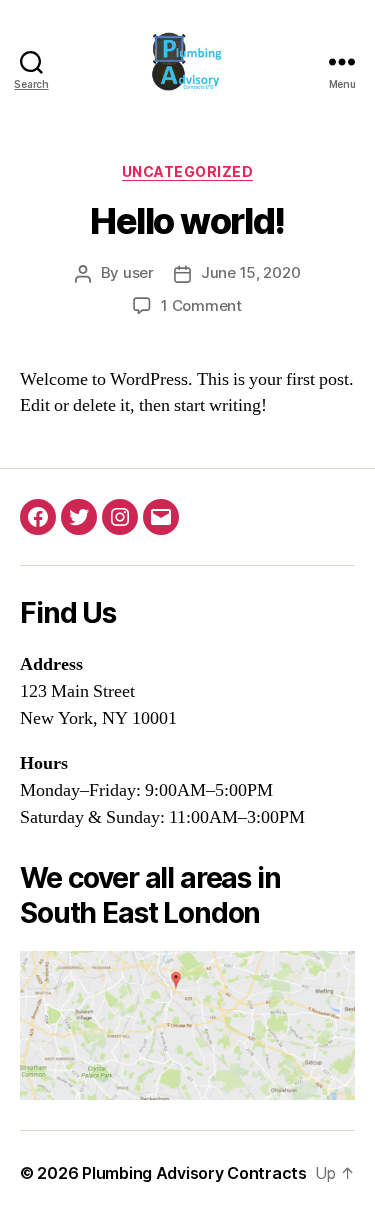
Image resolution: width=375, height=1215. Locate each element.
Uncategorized (188, 171)
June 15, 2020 (251, 272)
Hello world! (187, 221)
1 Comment (201, 305)
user (138, 272)
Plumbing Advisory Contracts (194, 1173)
